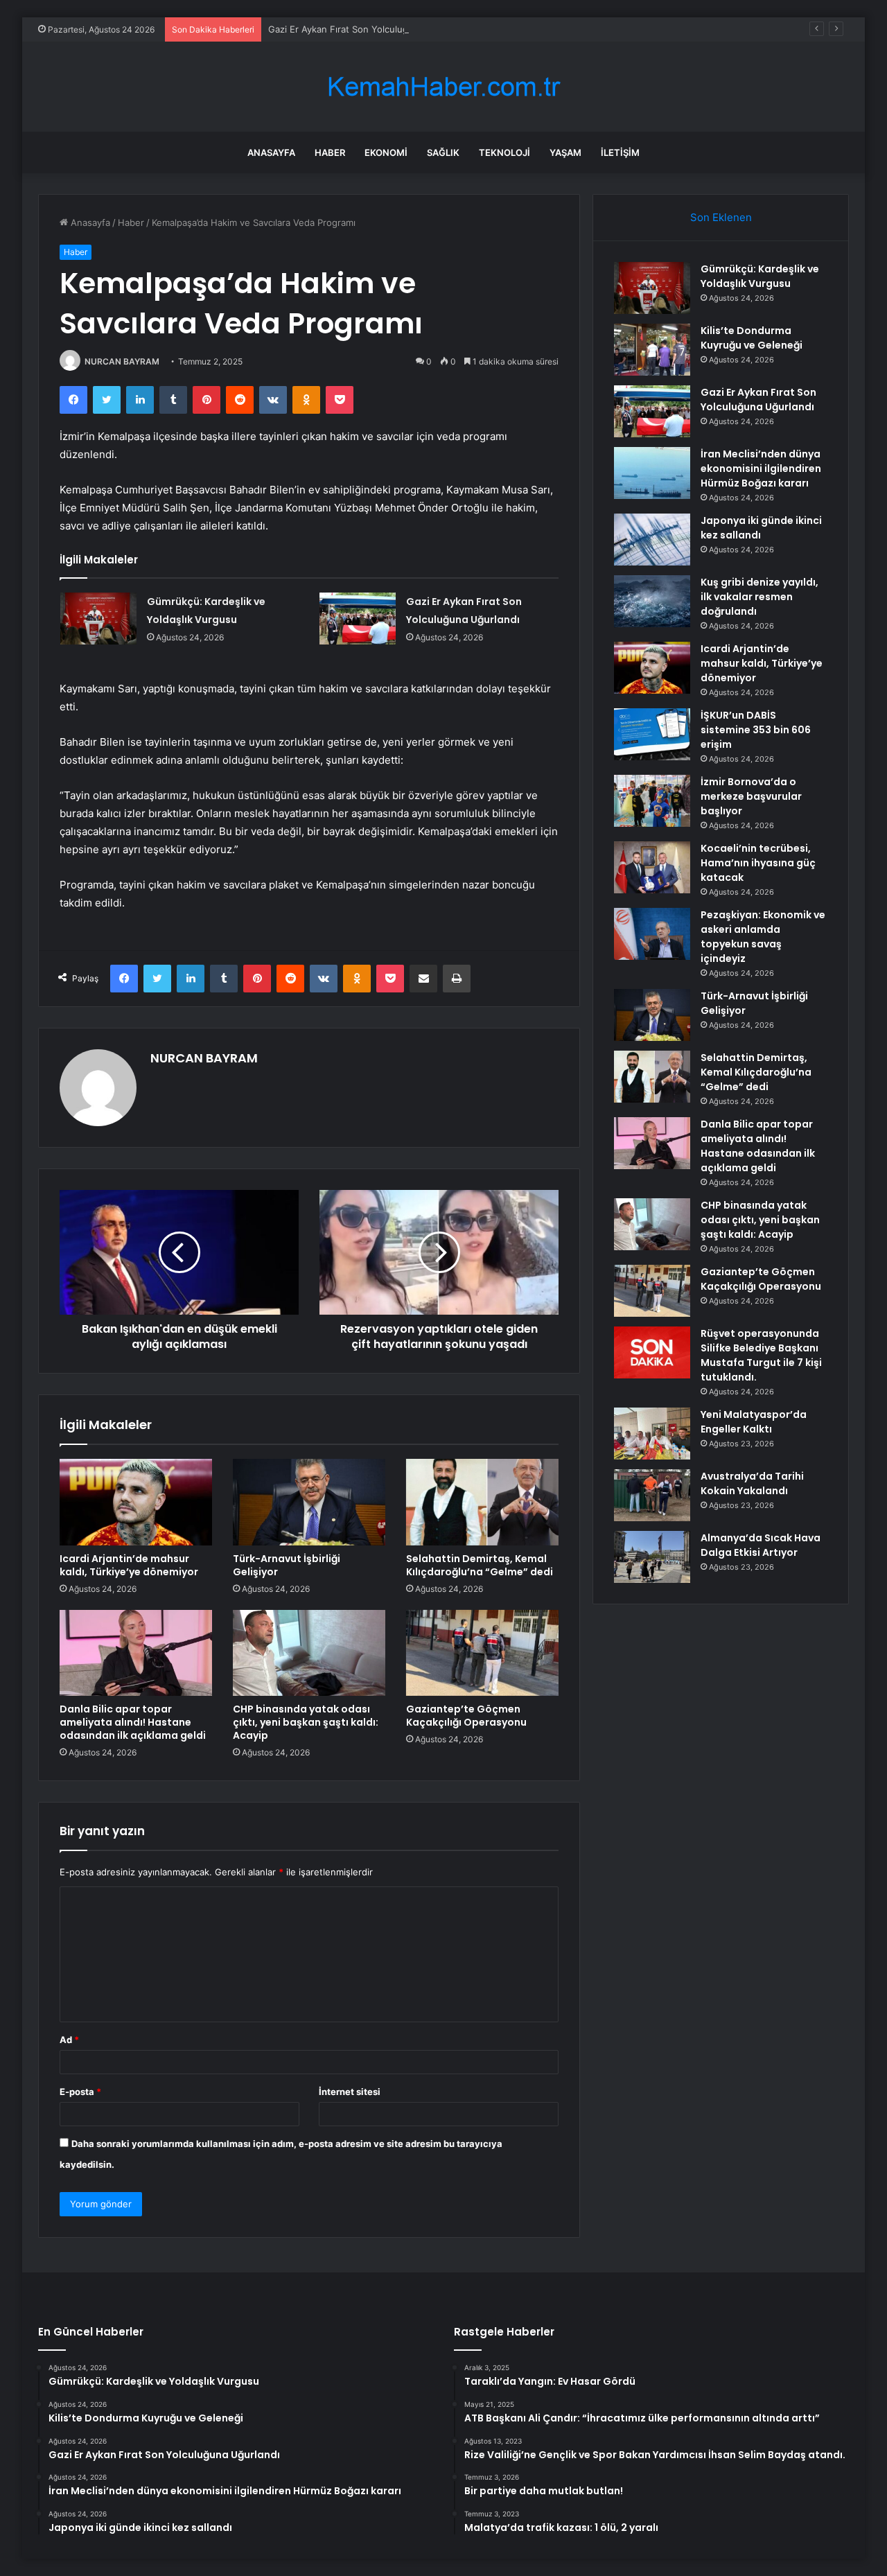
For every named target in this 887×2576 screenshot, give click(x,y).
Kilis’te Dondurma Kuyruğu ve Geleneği (752, 338)
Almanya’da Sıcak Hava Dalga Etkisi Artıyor (761, 1545)
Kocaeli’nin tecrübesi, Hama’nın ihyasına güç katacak (758, 863)
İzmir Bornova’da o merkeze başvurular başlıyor (751, 796)
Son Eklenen (721, 217)
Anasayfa (271, 152)
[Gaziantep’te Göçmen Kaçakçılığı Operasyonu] (482, 1653)
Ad (69, 2040)
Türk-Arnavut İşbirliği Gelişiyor (287, 1565)
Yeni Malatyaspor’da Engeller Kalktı (754, 1422)
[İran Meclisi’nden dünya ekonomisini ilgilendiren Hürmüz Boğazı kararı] (652, 473)
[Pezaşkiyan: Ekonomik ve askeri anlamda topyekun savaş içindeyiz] (652, 934)
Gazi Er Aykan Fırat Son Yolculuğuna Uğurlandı (368, 29)
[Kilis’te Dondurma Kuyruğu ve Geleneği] (652, 350)
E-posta (80, 2092)
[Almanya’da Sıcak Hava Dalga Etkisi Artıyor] (652, 1557)
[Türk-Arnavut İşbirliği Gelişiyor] (309, 1502)
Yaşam (565, 152)
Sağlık (443, 152)
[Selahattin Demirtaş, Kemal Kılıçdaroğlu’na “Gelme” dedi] (482, 1502)
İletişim (620, 152)
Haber (330, 152)
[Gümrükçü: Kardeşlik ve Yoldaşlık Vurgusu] (98, 619)
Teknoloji (504, 152)
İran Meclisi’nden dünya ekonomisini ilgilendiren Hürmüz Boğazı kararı (761, 468)
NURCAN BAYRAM (122, 361)
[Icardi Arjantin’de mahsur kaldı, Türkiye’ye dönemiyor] (136, 1502)
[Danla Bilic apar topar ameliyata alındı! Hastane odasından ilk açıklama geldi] (136, 1653)
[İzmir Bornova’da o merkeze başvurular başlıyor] (652, 801)
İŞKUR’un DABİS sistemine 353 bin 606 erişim (756, 730)
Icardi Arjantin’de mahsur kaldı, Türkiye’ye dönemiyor (129, 1565)
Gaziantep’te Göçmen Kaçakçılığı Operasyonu (466, 1716)
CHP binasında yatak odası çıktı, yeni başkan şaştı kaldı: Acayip (306, 1722)
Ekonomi (386, 152)
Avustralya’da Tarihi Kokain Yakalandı (752, 1483)
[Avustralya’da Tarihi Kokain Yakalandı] (652, 1495)
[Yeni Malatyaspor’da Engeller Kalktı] (652, 1434)
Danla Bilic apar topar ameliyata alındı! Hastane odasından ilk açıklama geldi (133, 1722)
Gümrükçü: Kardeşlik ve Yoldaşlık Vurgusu (760, 276)
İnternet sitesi (350, 2092)
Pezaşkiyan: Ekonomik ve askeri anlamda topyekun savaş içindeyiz (763, 937)
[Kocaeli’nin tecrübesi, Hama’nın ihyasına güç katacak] (652, 867)
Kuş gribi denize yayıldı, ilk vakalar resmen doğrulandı (759, 597)
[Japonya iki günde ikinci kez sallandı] (652, 540)
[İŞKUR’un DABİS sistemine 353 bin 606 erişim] (652, 734)
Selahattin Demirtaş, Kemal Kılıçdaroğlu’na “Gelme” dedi (480, 1565)
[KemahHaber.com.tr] (443, 87)
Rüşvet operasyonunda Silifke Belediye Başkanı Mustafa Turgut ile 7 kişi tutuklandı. (761, 1355)
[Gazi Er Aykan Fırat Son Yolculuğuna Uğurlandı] (358, 619)
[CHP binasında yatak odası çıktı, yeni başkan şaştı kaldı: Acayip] (309, 1653)
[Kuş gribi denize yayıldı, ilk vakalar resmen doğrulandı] (652, 601)
